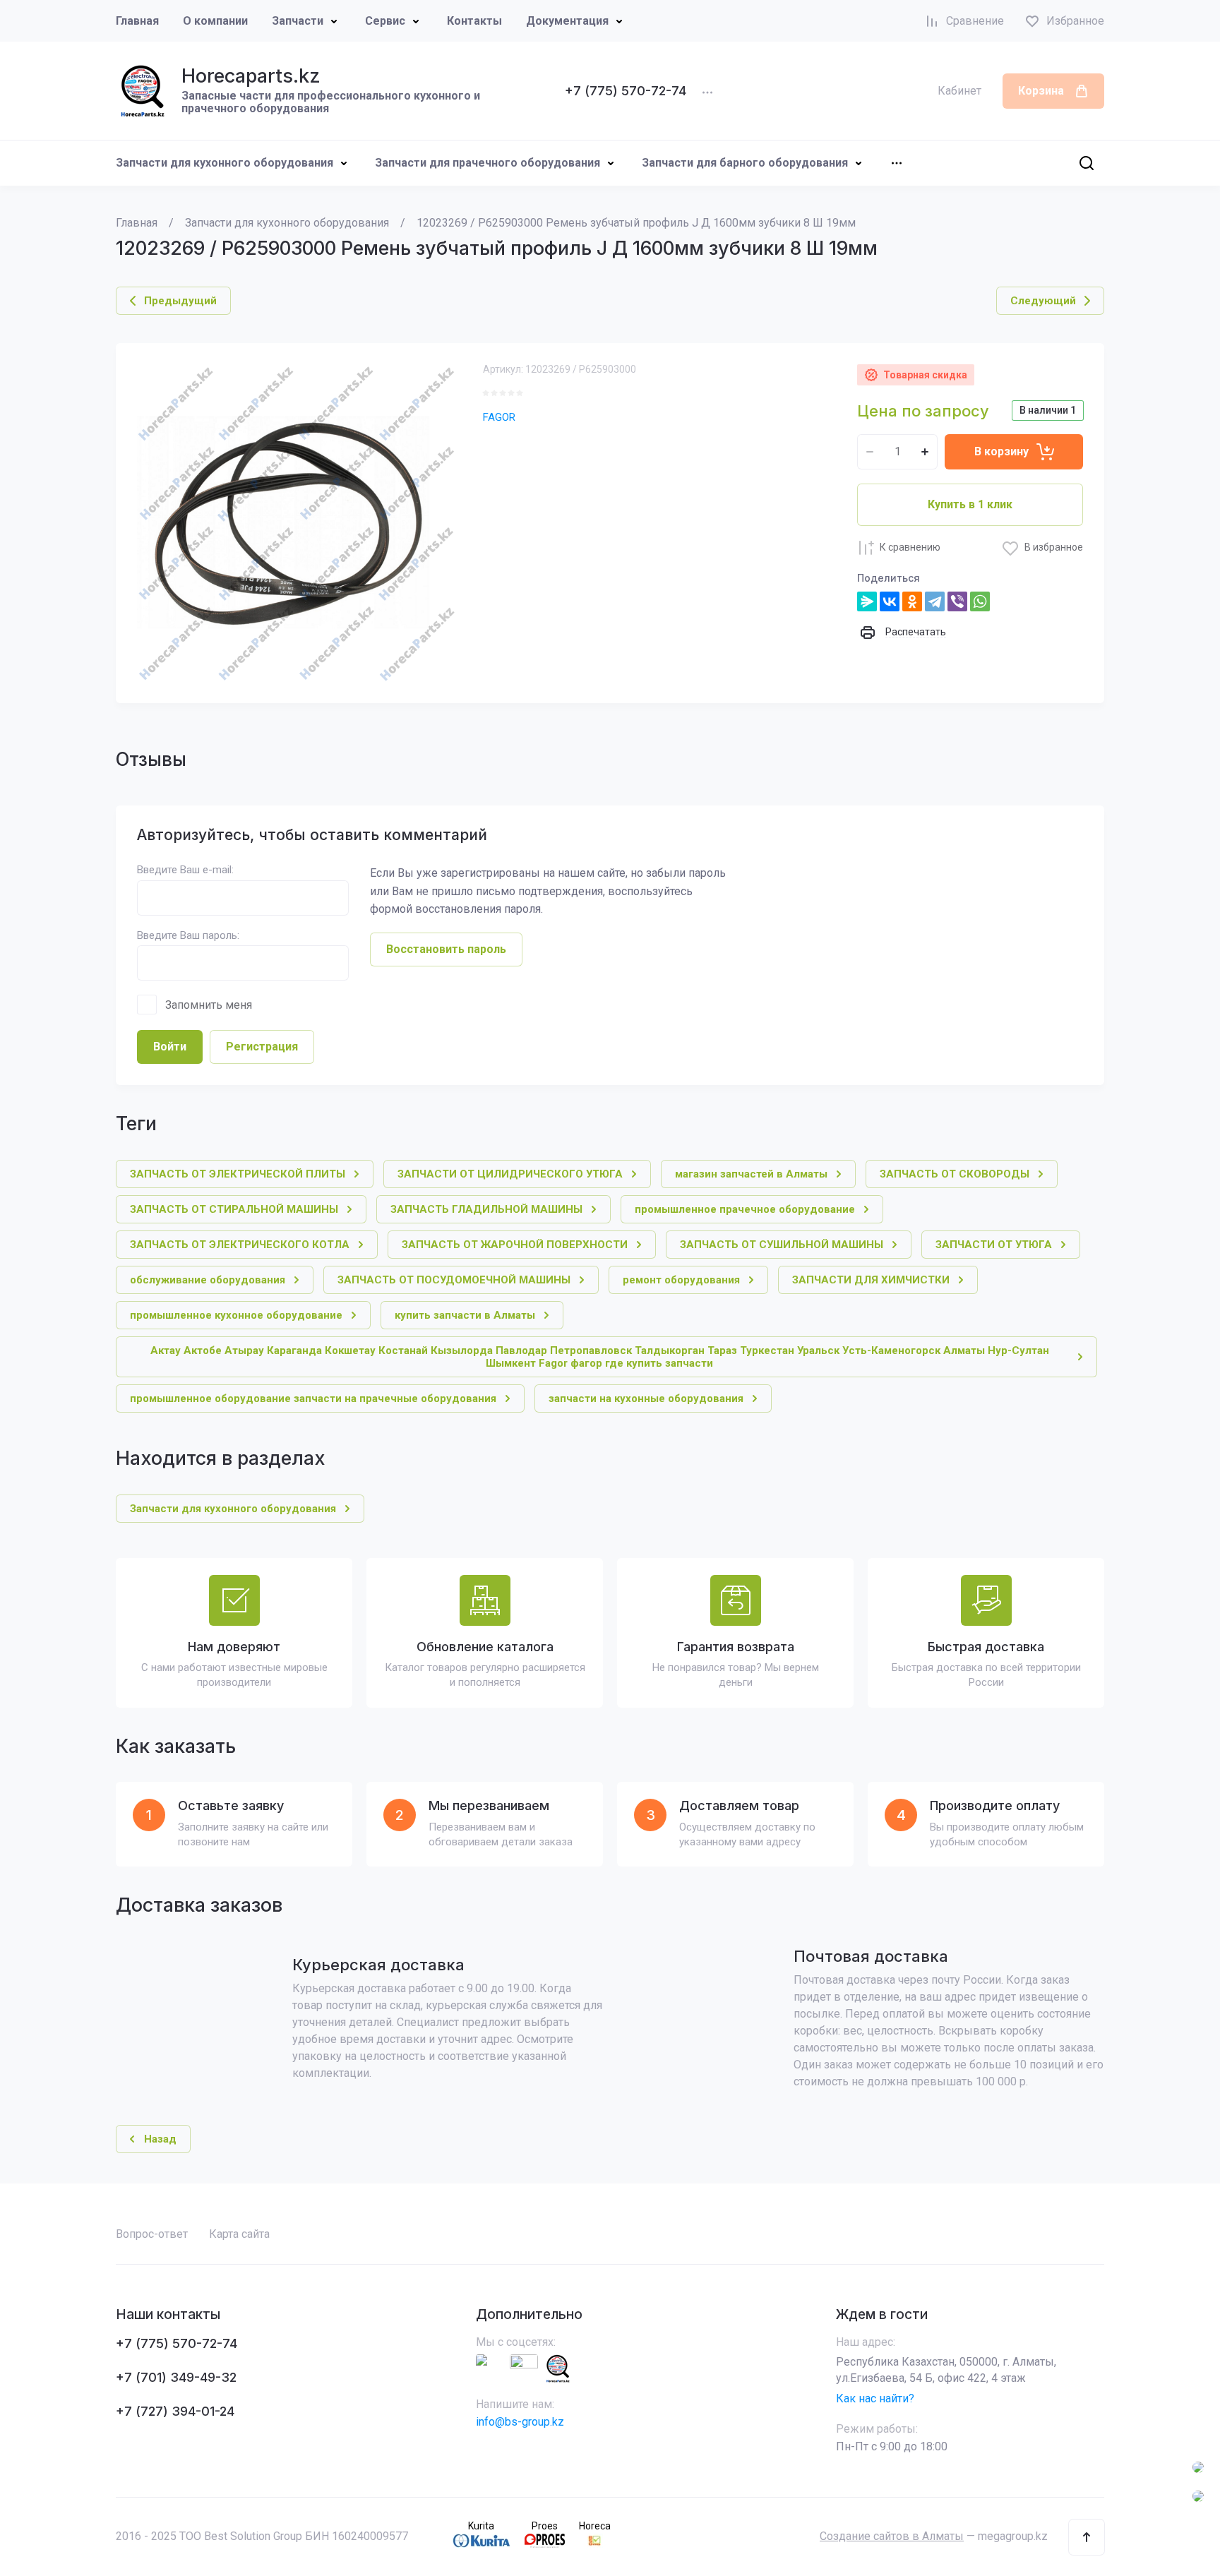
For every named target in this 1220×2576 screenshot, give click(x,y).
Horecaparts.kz (251, 76)
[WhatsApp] (980, 601)
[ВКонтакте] (890, 601)
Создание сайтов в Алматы (892, 2536)
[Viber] (957, 601)
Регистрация (262, 1047)
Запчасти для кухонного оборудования (225, 163)
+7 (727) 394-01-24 (175, 2411)
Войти (170, 1047)
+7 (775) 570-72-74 (626, 91)
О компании (215, 21)
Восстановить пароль (446, 949)
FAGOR (499, 417)
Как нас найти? (875, 2398)
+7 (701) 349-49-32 (176, 2377)
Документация (567, 21)
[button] (1087, 2537)
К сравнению (910, 547)
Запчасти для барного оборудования (745, 163)
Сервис (385, 21)
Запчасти (298, 21)
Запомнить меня (209, 1005)
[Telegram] (935, 601)
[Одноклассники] (912, 601)
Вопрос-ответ (152, 2234)
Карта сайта (239, 2234)
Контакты (474, 21)
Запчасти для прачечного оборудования (488, 163)
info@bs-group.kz (520, 2422)
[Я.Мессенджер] (867, 601)
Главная (137, 21)
